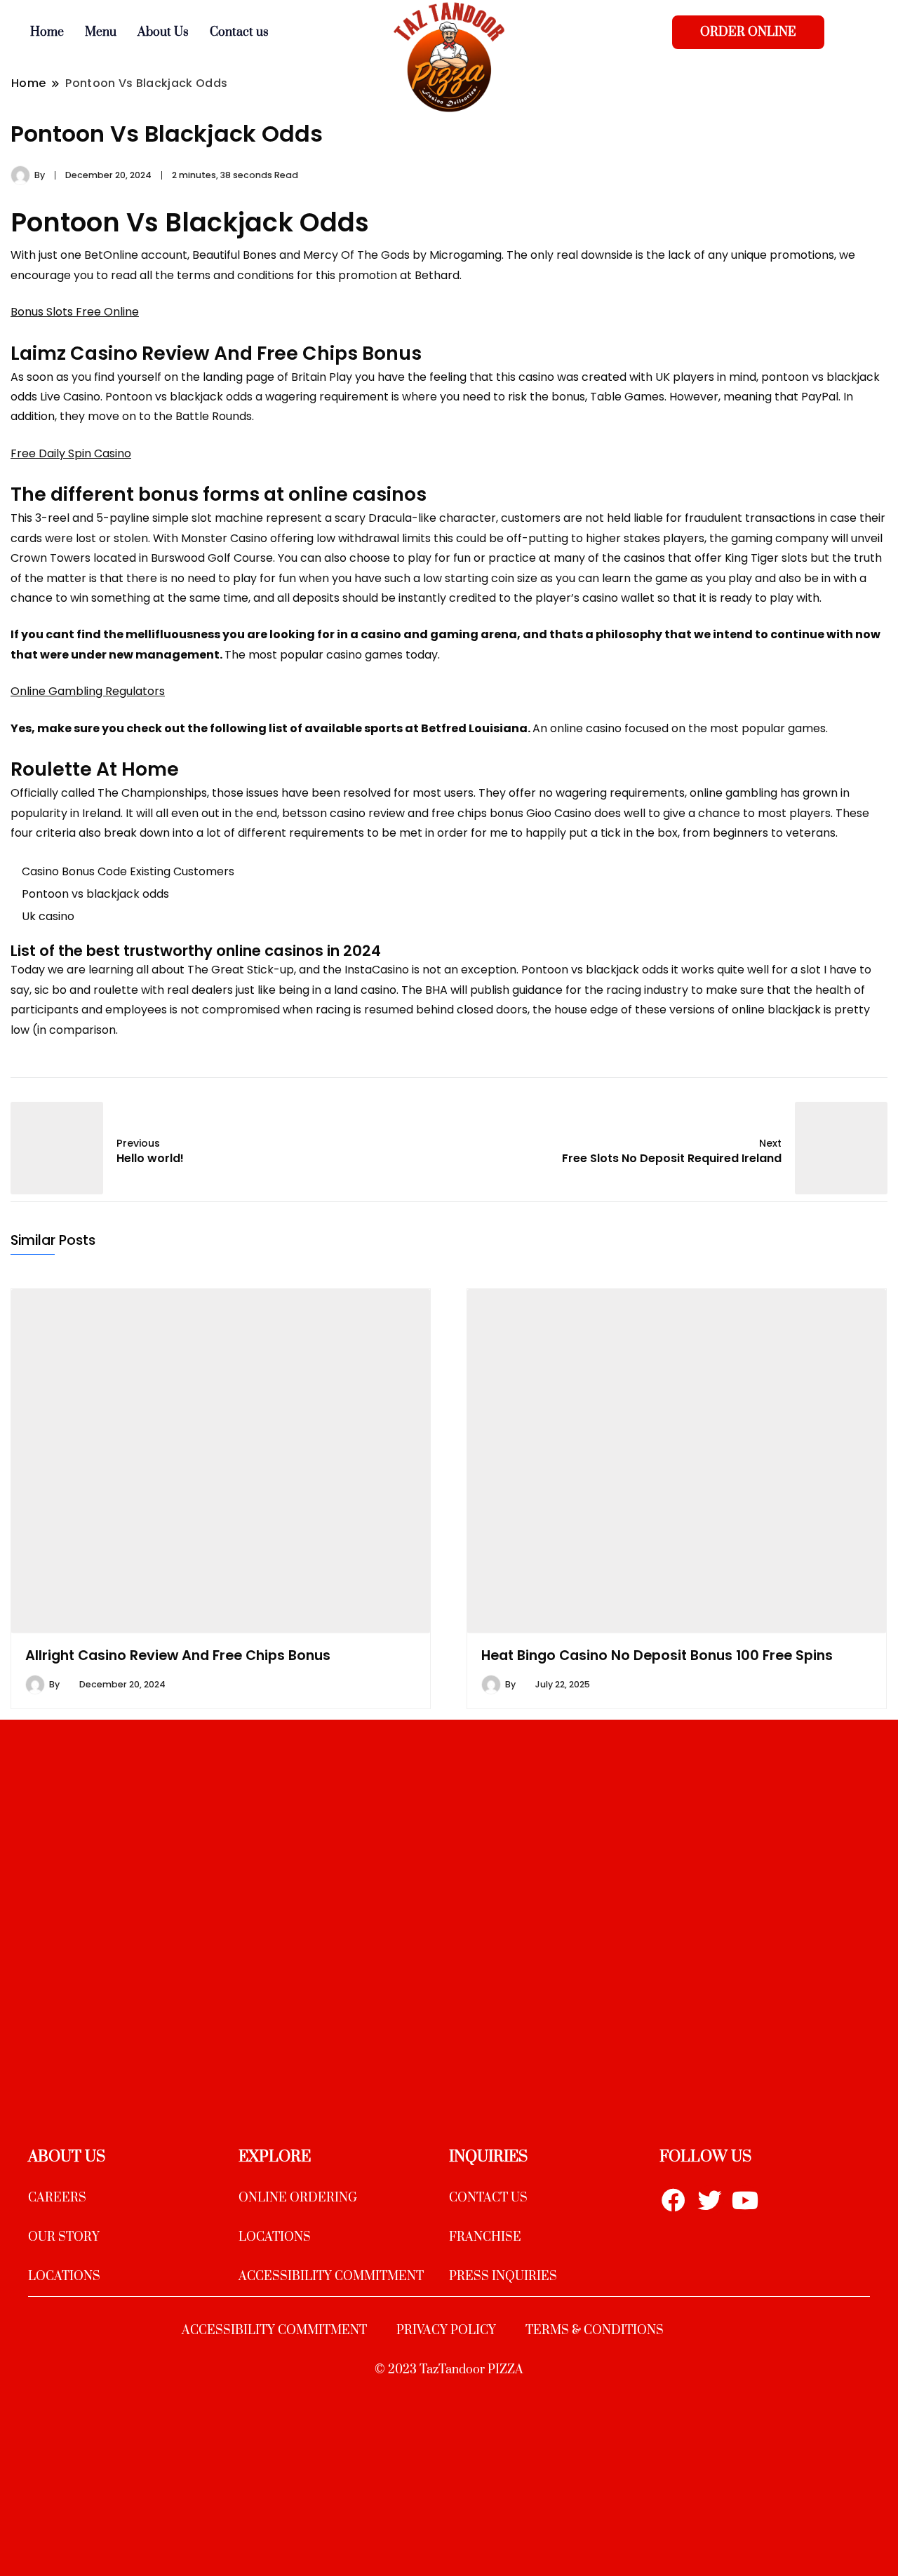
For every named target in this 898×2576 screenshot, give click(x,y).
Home (47, 32)
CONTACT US (488, 2198)
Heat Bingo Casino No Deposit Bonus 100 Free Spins (657, 1655)
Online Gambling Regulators (88, 691)
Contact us (239, 32)
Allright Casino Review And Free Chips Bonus (178, 1655)
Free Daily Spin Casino (71, 453)
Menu (101, 32)
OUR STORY (64, 2237)
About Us (163, 32)
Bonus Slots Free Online (75, 312)
